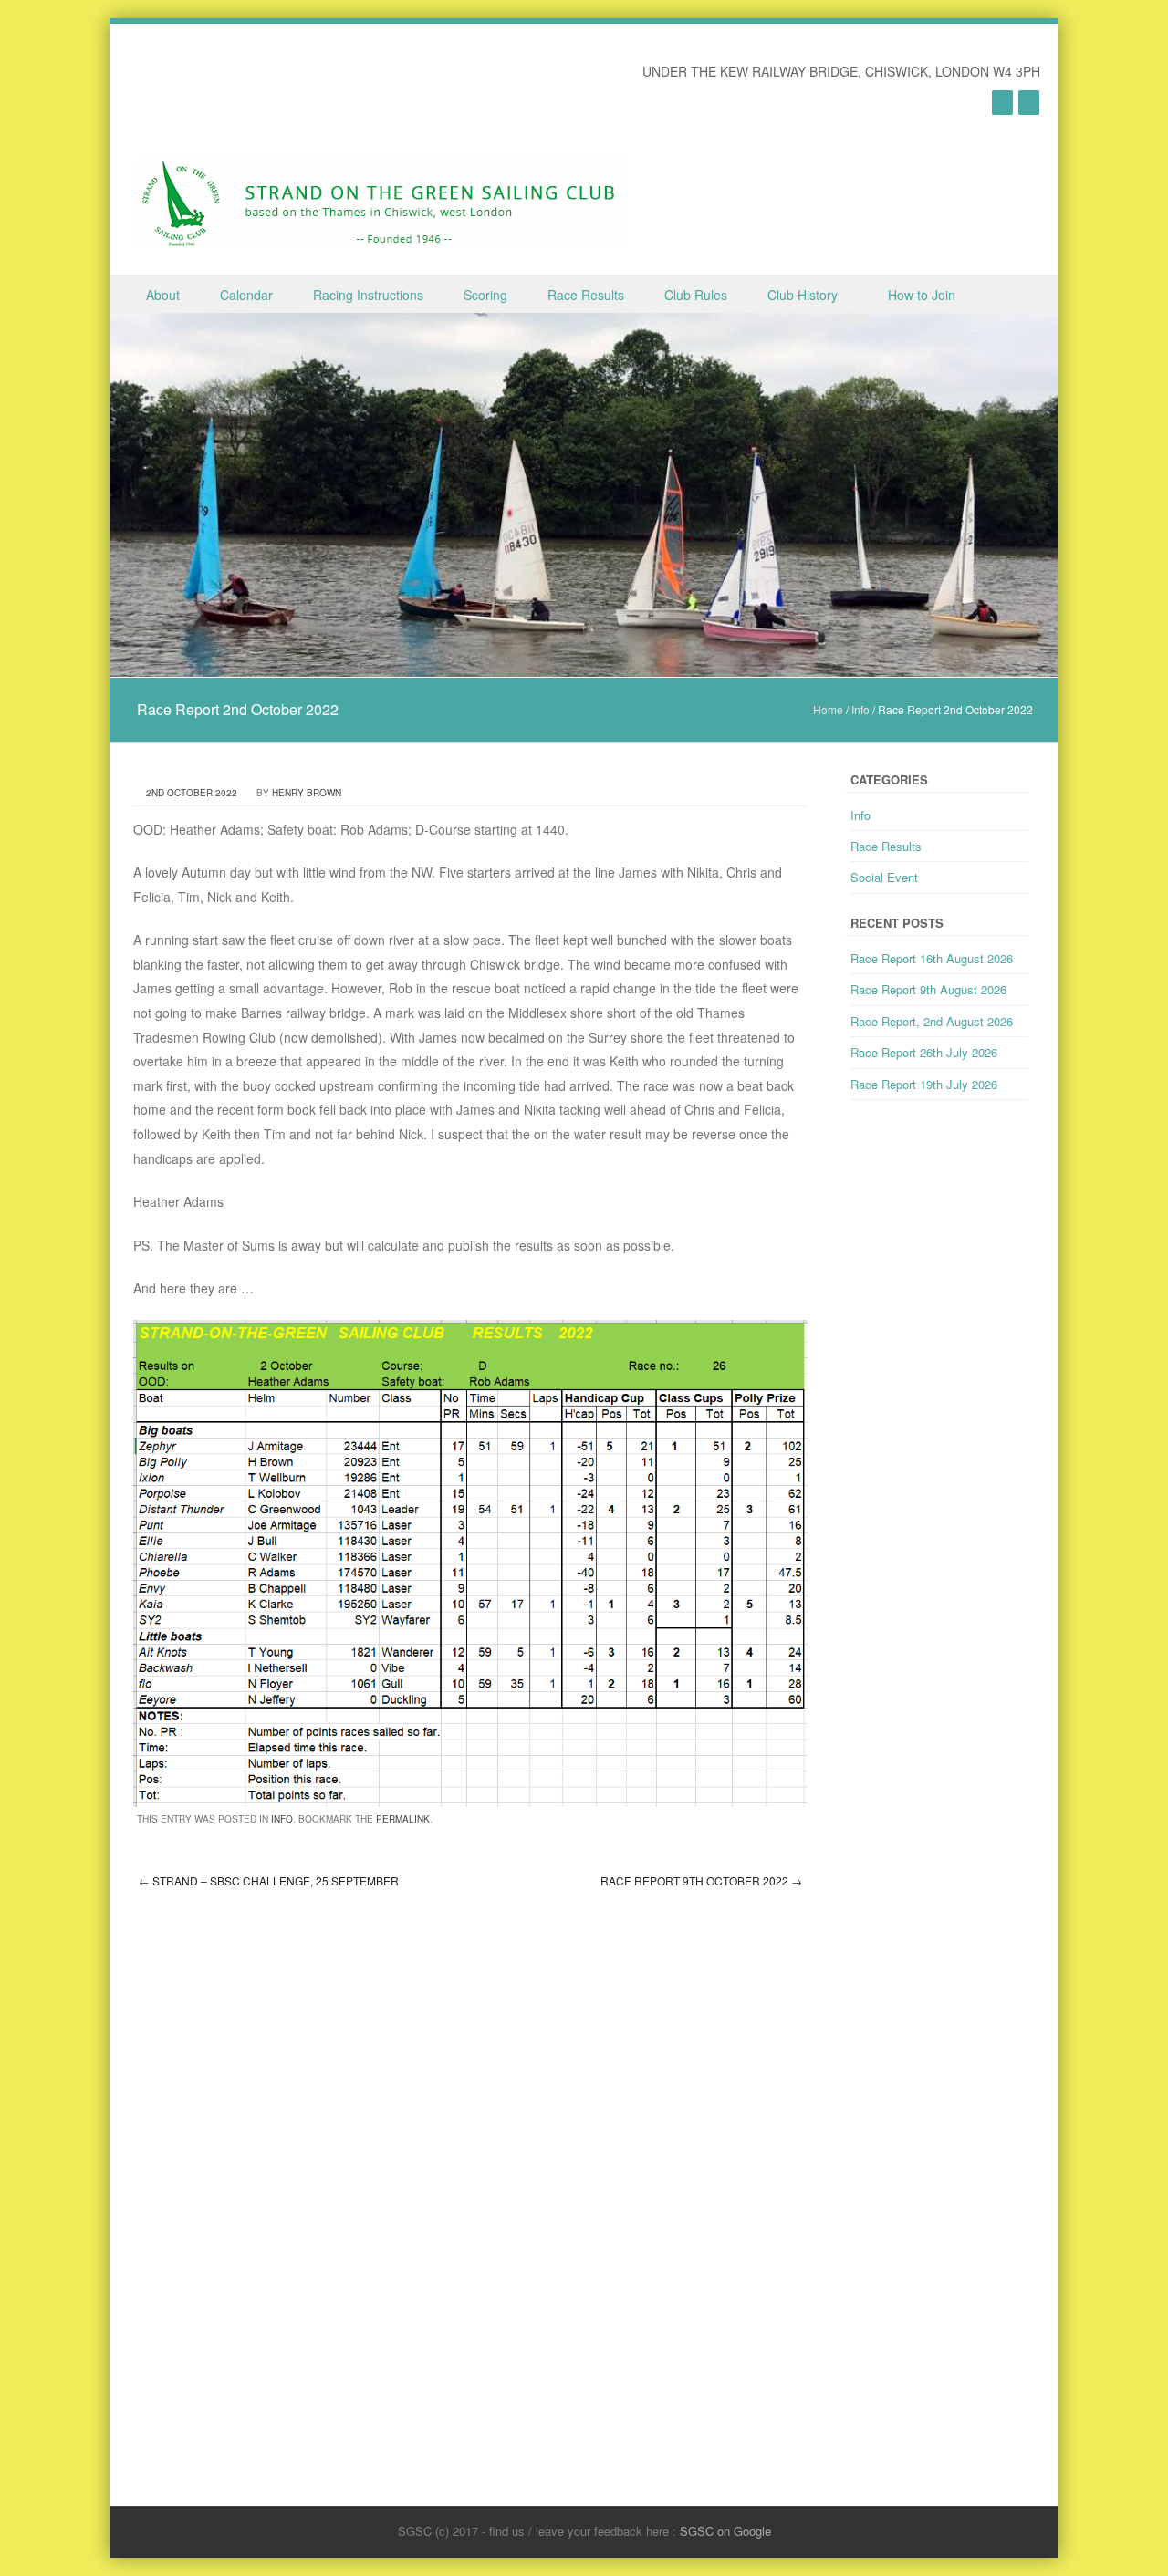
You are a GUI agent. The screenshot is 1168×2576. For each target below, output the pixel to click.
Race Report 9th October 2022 (701, 1880)
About (163, 295)
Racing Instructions (368, 295)
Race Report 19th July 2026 (924, 1084)
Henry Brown (307, 793)
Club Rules (696, 295)
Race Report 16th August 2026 (932, 958)
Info (860, 709)
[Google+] (1002, 102)
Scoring (485, 295)
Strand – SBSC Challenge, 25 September (269, 1880)
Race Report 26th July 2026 (924, 1052)
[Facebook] (1029, 102)
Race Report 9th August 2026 (928, 989)
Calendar (246, 295)
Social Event (884, 877)
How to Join (922, 295)
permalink (403, 1819)
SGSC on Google (725, 2531)
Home (828, 709)
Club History (803, 295)
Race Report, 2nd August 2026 (932, 1021)
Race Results (586, 295)
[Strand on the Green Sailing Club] (383, 203)
